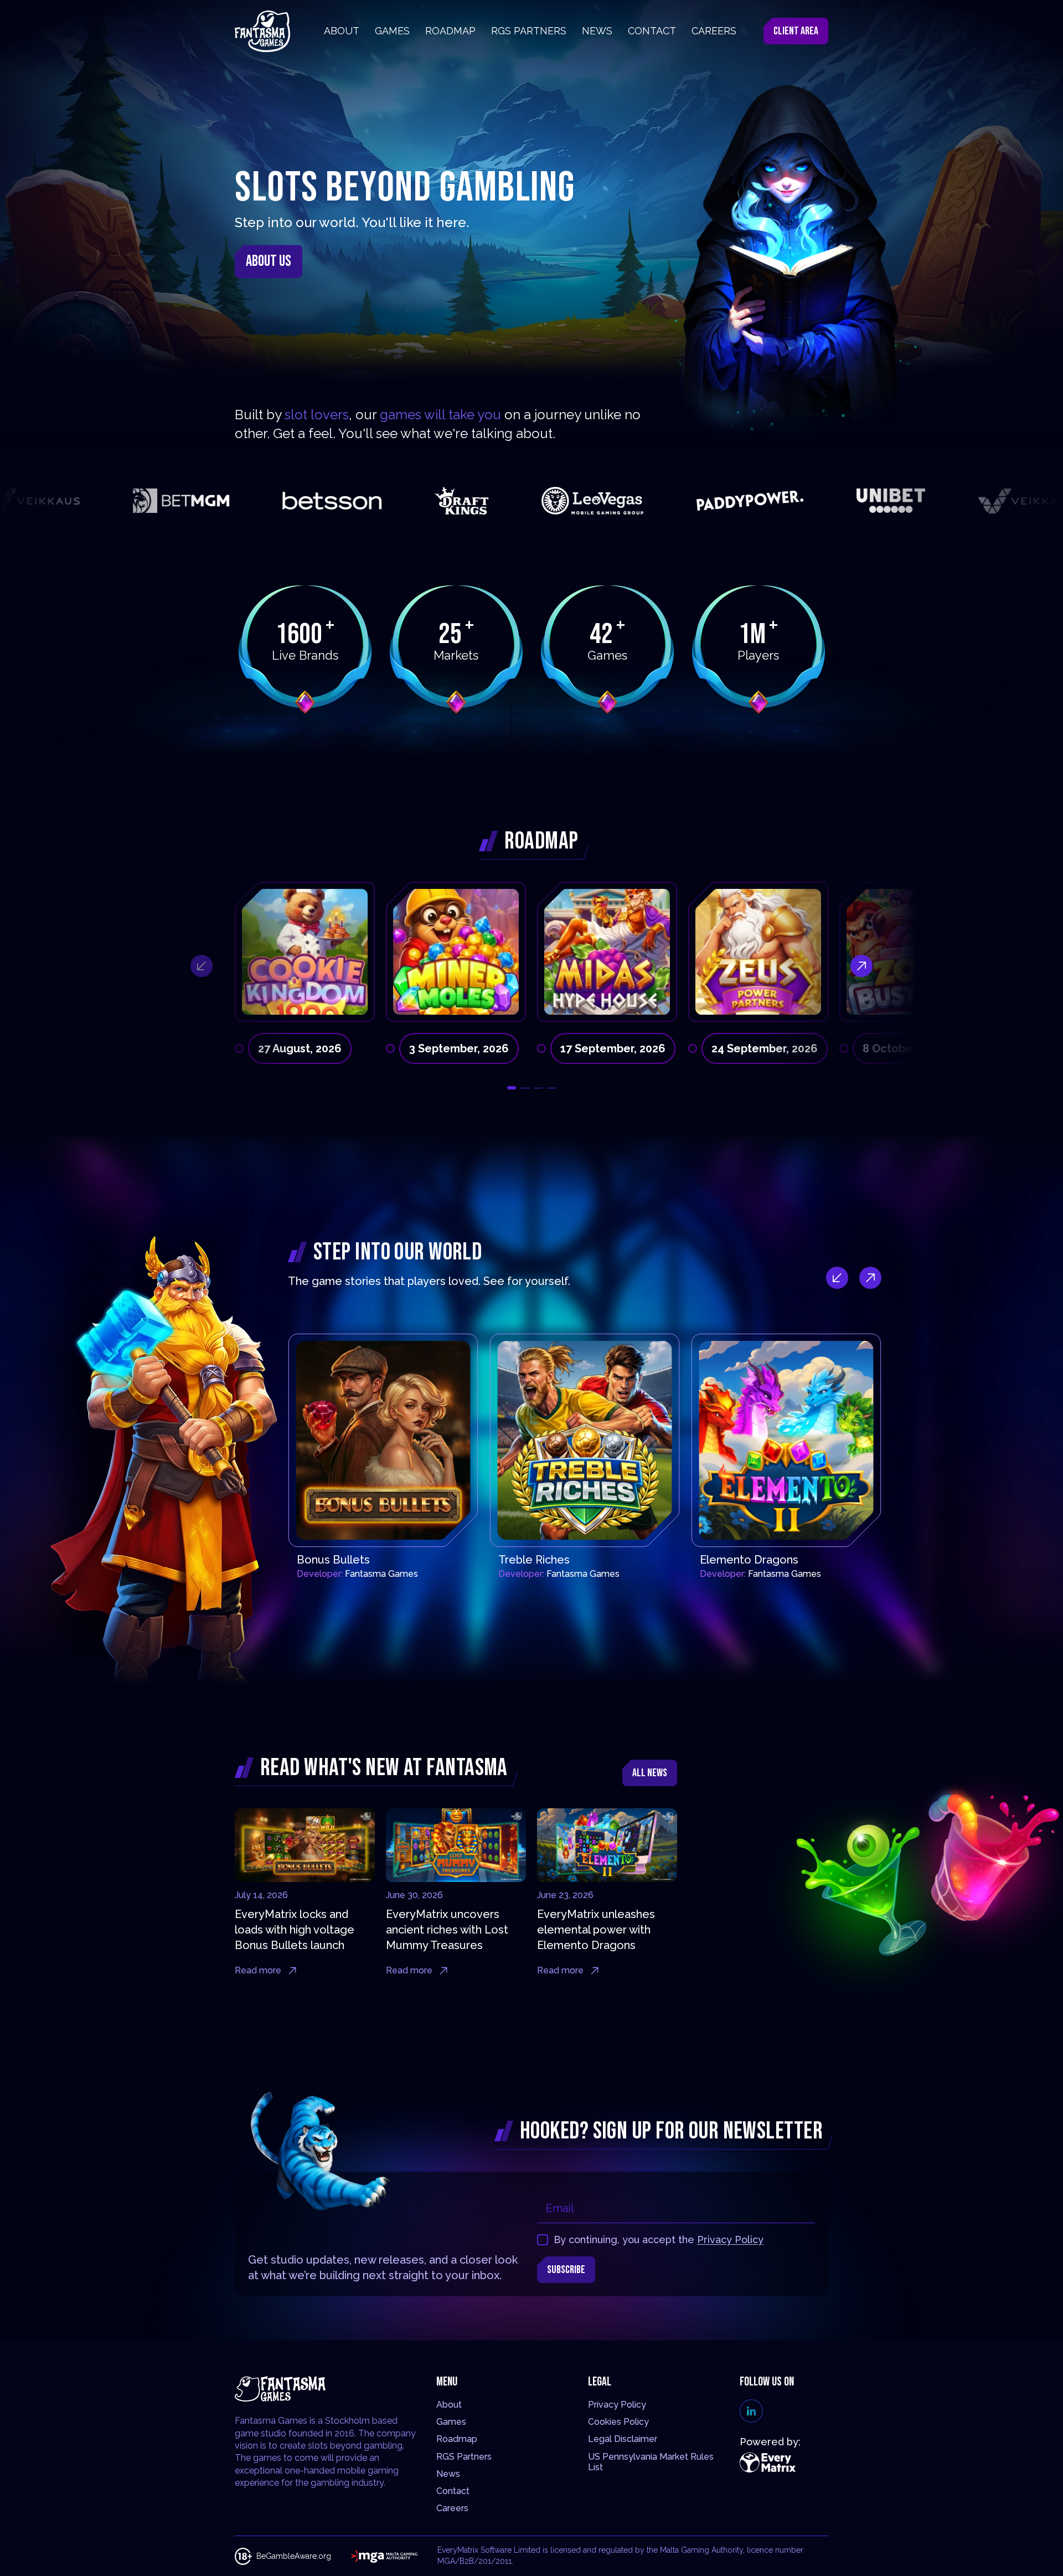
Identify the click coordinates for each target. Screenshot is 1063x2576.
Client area (796, 31)
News (448, 2474)
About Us (269, 261)
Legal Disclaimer (623, 2439)
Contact (453, 2491)
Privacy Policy (730, 2240)
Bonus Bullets (333, 1560)
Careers (452, 2508)
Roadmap (457, 2439)
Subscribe (566, 2270)
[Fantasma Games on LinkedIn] (751, 2411)
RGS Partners (464, 2457)
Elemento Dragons (749, 1560)
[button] (512, 1088)
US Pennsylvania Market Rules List (651, 2462)
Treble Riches (534, 1560)
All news (650, 1773)
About (449, 2405)
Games (451, 2422)
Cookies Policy (618, 2422)
